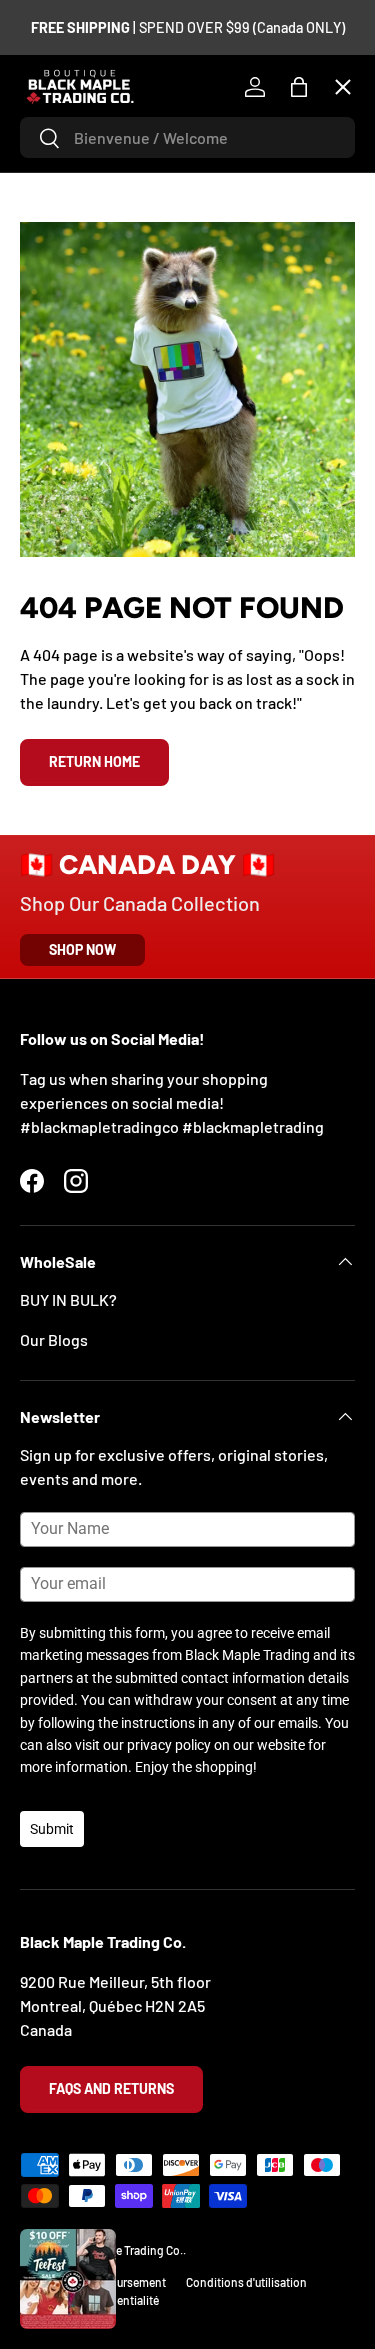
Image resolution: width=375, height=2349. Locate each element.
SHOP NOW (82, 949)
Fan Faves (70, 208)
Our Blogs (54, 1339)
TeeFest (64, 135)
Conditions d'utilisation (246, 2282)
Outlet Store (79, 646)
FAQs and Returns (111, 2088)
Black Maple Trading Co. (122, 2250)
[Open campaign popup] (68, 2279)
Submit (52, 1829)
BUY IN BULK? (68, 1299)
